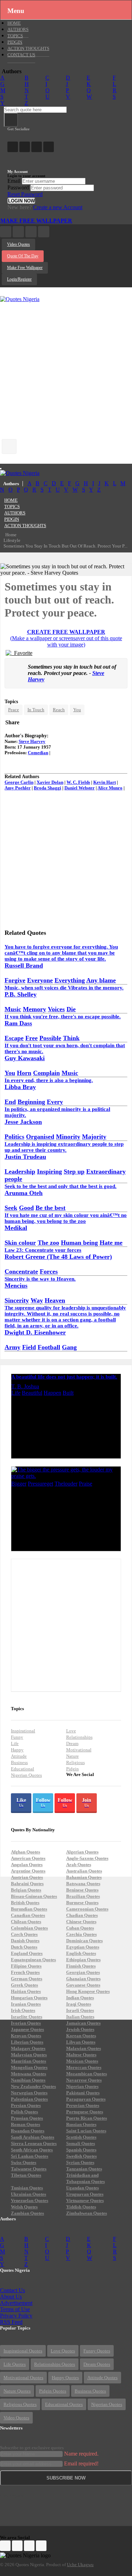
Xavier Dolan (50, 782)
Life (16, 1393)
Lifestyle (12, 540)
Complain (46, 1073)
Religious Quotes (20, 2404)
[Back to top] (109, 2532)
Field (29, 1347)
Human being (79, 1243)
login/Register (19, 279)
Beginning (31, 1102)
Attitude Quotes (102, 2378)
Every (55, 1102)
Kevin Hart (105, 782)
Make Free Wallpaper (36, 221)
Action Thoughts (25, 526)
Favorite (22, 653)
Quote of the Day (23, 256)
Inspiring (49, 1171)
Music (13, 1009)
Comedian (38, 753)
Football (49, 1347)
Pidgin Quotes (53, 2391)
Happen (52, 1393)
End (10, 1102)
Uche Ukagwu (80, 2565)
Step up (74, 1171)
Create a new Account (58, 207)
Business (19, 1762)
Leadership (20, 1171)
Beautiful (32, 1393)
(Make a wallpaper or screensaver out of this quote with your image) (66, 641)
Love (71, 1731)
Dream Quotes (97, 2364)
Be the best (51, 1208)
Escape (14, 1038)
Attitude (19, 1756)
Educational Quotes (64, 2404)
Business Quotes (90, 2391)
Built (68, 1393)
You (77, 710)
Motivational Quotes (23, 2378)
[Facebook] (13, 147)
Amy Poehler (18, 788)
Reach (59, 710)
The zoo (48, 1243)
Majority (94, 1137)
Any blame (101, 980)
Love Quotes (63, 2351)
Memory (34, 1009)
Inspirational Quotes (23, 2351)
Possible (50, 1038)
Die (71, 1009)
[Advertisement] (66, 368)
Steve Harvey (32, 741)
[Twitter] (25, 147)
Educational (23, 1769)
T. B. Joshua (25, 1386)
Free (32, 1038)
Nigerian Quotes (26, 1775)
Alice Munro (110, 788)
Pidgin (73, 1769)
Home (11, 535)
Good (26, 1208)
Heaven (55, 1300)
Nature (73, 1756)
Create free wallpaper (66, 632)
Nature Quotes (17, 2391)
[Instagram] (37, 147)
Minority (68, 1137)
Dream (72, 1743)
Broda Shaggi (48, 788)
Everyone (40, 980)
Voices (56, 1009)
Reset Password (25, 194)
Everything (70, 980)
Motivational (79, 1750)
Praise (86, 1484)
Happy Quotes (65, 2378)
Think (71, 1038)
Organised (40, 1137)
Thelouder (66, 1484)
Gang (69, 1347)
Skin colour (20, 1243)
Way (37, 1300)
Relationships (79, 1737)
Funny (17, 1737)
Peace (14, 710)
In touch (36, 710)
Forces (49, 1271)
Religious (76, 1762)
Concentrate (21, 1271)
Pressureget (40, 1484)
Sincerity (17, 1300)
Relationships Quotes (55, 2364)
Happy (17, 1750)
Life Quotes (15, 2364)
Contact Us (21, 55)
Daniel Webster (80, 788)
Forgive (15, 980)
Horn (24, 1073)
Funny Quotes (97, 2351)
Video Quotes (18, 244)
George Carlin (19, 782)
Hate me (111, 1243)
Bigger (19, 1484)
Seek (11, 1208)
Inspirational (23, 1731)
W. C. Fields (78, 782)
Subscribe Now (66, 2478)
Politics (14, 1137)
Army (12, 1347)
